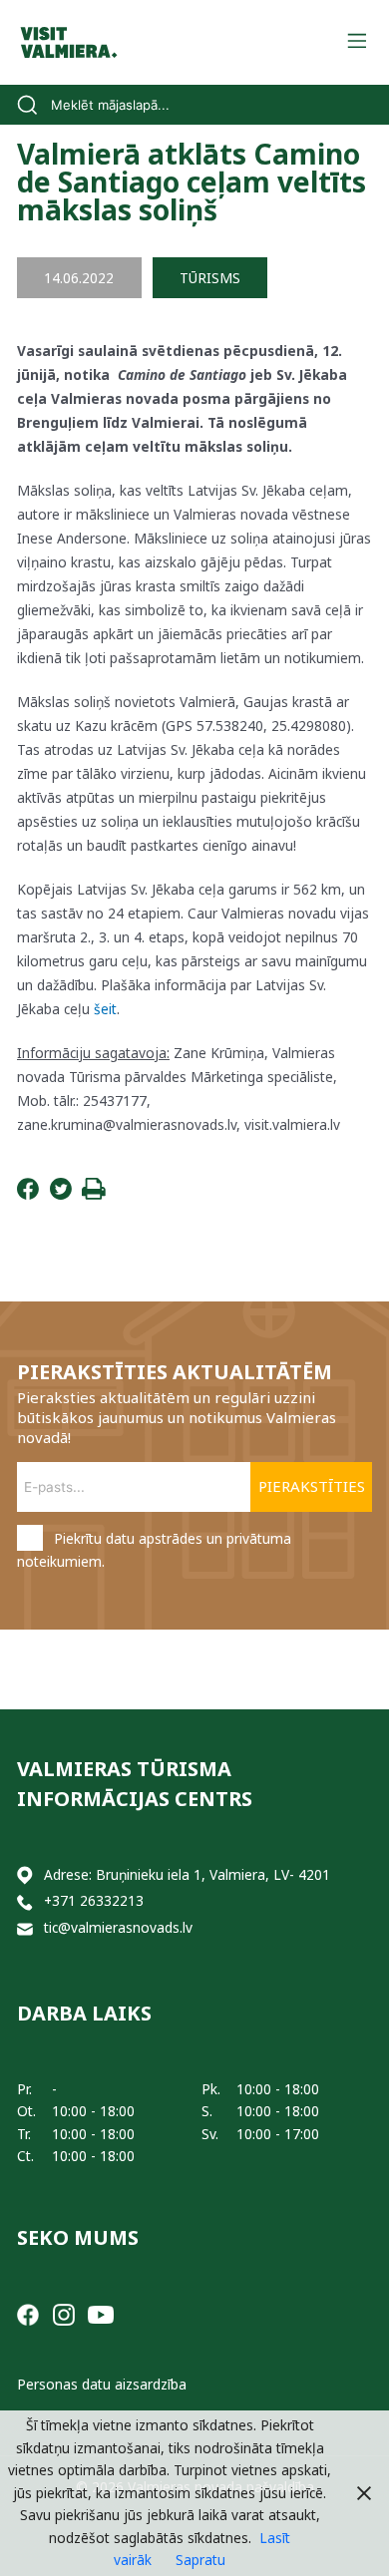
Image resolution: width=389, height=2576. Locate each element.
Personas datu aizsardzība (102, 2384)
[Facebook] (28, 1194)
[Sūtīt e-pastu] (25, 1928)
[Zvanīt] (25, 1901)
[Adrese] (25, 1875)
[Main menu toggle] (357, 42)
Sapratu (200, 2560)
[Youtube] (101, 2313)
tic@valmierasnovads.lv (118, 1927)
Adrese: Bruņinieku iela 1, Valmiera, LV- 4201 (187, 1874)
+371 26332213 (94, 1900)
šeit (105, 1009)
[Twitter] (61, 1194)
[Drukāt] (94, 1194)
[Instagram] (64, 2313)
